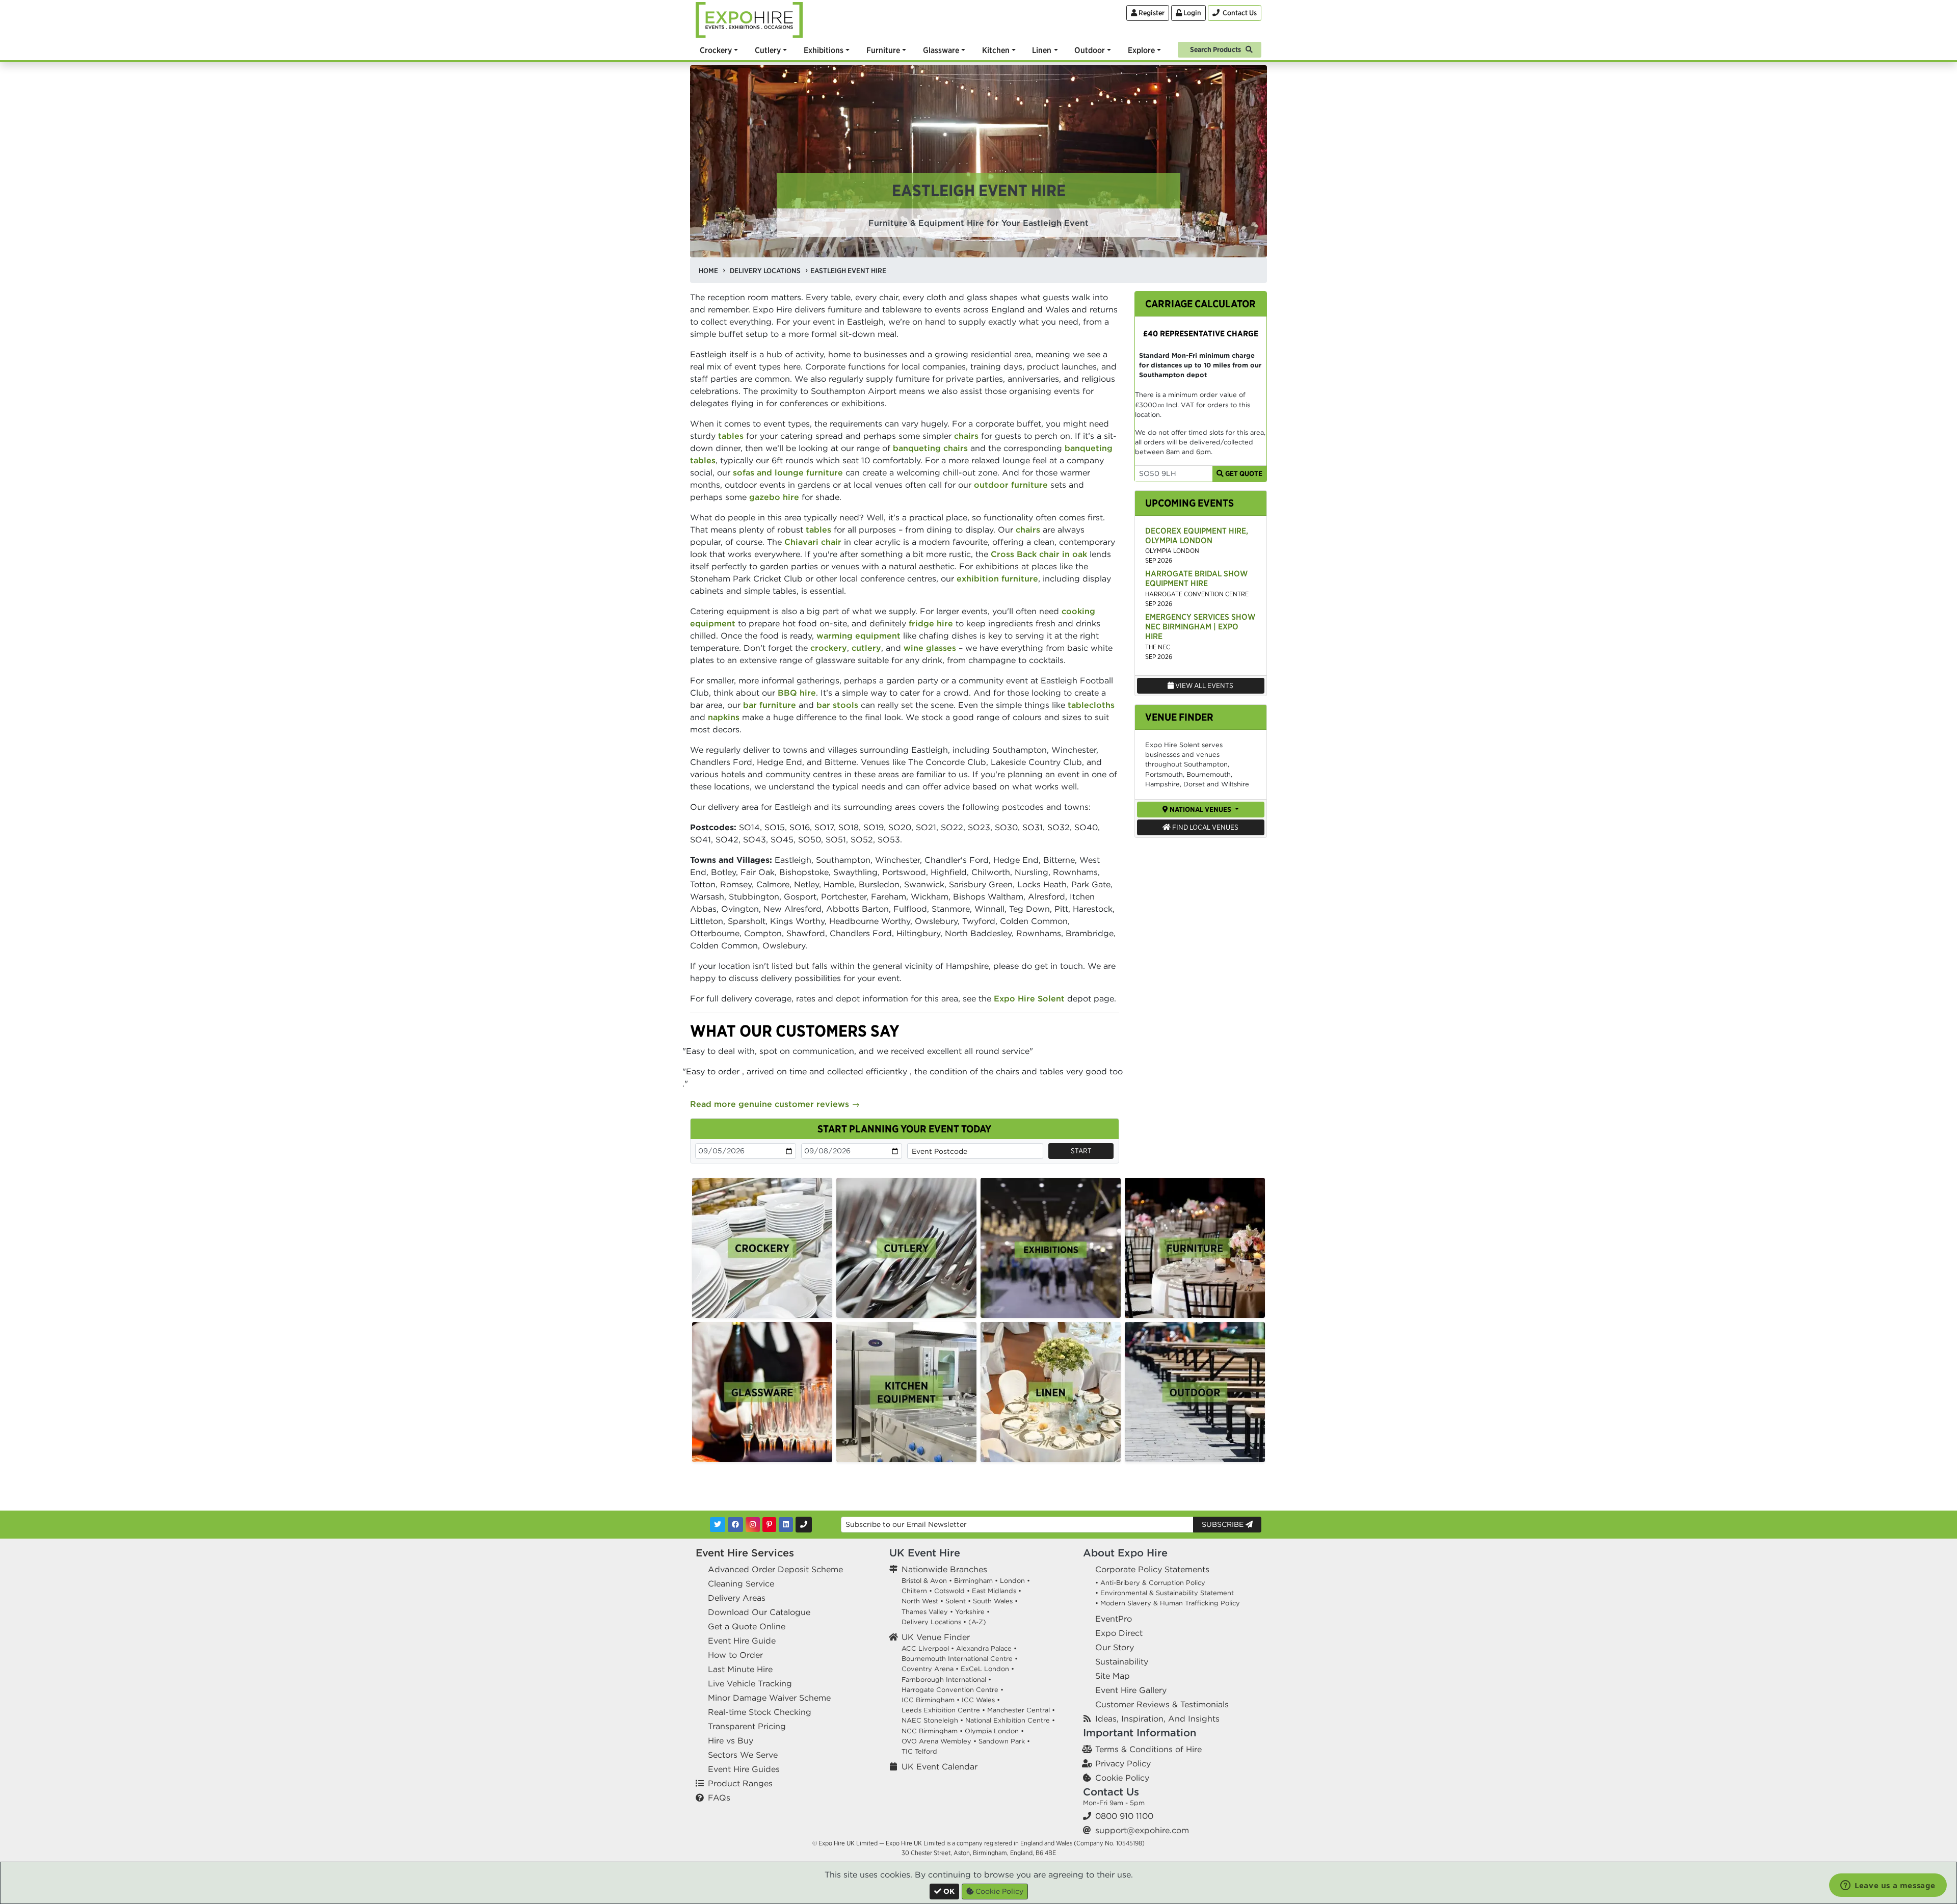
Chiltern (914, 1591)
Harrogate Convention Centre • (953, 1690)
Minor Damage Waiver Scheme (769, 1698)
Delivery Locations (931, 1622)
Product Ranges (740, 1783)
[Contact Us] (804, 1525)
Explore (1141, 50)
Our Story (1115, 1647)
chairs (966, 436)
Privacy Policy (1123, 1763)
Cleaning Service (741, 1583)
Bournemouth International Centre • (960, 1659)
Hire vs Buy (731, 1740)
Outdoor (1090, 50)
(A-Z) (977, 1622)
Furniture (883, 50)
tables (731, 436)
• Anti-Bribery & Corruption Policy (1150, 1583)
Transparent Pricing (747, 1726)
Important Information (1140, 1733)
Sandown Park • (1004, 1741)
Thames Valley (925, 1612)
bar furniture (770, 705)
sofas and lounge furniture (788, 472)
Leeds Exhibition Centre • (943, 1710)
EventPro (1114, 1619)
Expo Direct (1119, 1633)
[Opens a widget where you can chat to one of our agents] (1888, 1886)
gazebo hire (774, 497)
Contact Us (1111, 1792)
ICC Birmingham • (931, 1700)
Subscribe (1224, 1524)
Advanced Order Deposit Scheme (775, 1569)
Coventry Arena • (930, 1669)
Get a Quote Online (747, 1626)
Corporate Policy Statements (1152, 1569)
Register (1151, 13)
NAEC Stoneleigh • (932, 1720)
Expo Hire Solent (1029, 998)
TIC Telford (919, 1751)
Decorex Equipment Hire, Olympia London (1197, 535)
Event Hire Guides (744, 1769)
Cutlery (768, 50)
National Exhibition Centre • (1010, 1720)
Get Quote (1243, 473)
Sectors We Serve (743, 1755)
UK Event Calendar (940, 1766)
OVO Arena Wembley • (939, 1741)
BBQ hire (797, 693)
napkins (724, 717)
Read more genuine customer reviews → (775, 1104)
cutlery (866, 648)
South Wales (993, 1601)
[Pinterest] (769, 1525)
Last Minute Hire (740, 1669)
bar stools (837, 705)
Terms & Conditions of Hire (1148, 1749)
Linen (1042, 50)
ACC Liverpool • (928, 1648)
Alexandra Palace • (986, 1648)
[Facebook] (735, 1525)
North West (920, 1601)
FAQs (719, 1797)
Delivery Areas (737, 1598)
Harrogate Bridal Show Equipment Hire (1196, 578)
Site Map (1113, 1676)
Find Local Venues (1205, 827)
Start (1081, 1151)
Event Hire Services (745, 1553)
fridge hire (931, 623)
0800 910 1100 (1124, 1816)
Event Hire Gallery (1131, 1690)
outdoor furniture (1011, 485)
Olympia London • (994, 1731)
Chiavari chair (813, 542)
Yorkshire (970, 1612)
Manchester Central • (1021, 1710)
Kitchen (996, 50)
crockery (829, 648)
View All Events (1204, 685)
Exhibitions (824, 50)
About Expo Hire (1125, 1553)
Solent (956, 1601)
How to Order (735, 1655)
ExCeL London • (987, 1669)
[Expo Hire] (749, 19)
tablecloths (1091, 705)
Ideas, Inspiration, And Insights (1157, 1718)
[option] (762, 1248)
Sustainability (1122, 1661)
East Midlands (994, 1591)
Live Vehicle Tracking (750, 1683)
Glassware (941, 50)
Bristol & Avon (924, 1581)
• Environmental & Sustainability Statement (1165, 1593)
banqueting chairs (930, 448)
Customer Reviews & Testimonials (1162, 1704)
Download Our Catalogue (759, 1612)
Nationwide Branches (944, 1569)
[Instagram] (753, 1525)
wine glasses (930, 648)
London (1012, 1581)
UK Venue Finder (936, 1637)
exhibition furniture (997, 578)
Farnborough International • (946, 1680)
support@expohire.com (1142, 1830)
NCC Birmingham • (932, 1731)
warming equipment (858, 636)
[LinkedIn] (786, 1525)
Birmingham (973, 1581)
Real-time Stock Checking (760, 1712)
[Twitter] (718, 1525)
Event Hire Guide (742, 1641)
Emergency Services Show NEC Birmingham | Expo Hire (1200, 626)
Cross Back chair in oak (1039, 554)
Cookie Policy (1122, 1778)
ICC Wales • (981, 1700)
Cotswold (949, 1591)
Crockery (716, 50)
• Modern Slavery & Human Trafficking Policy (1168, 1603)
